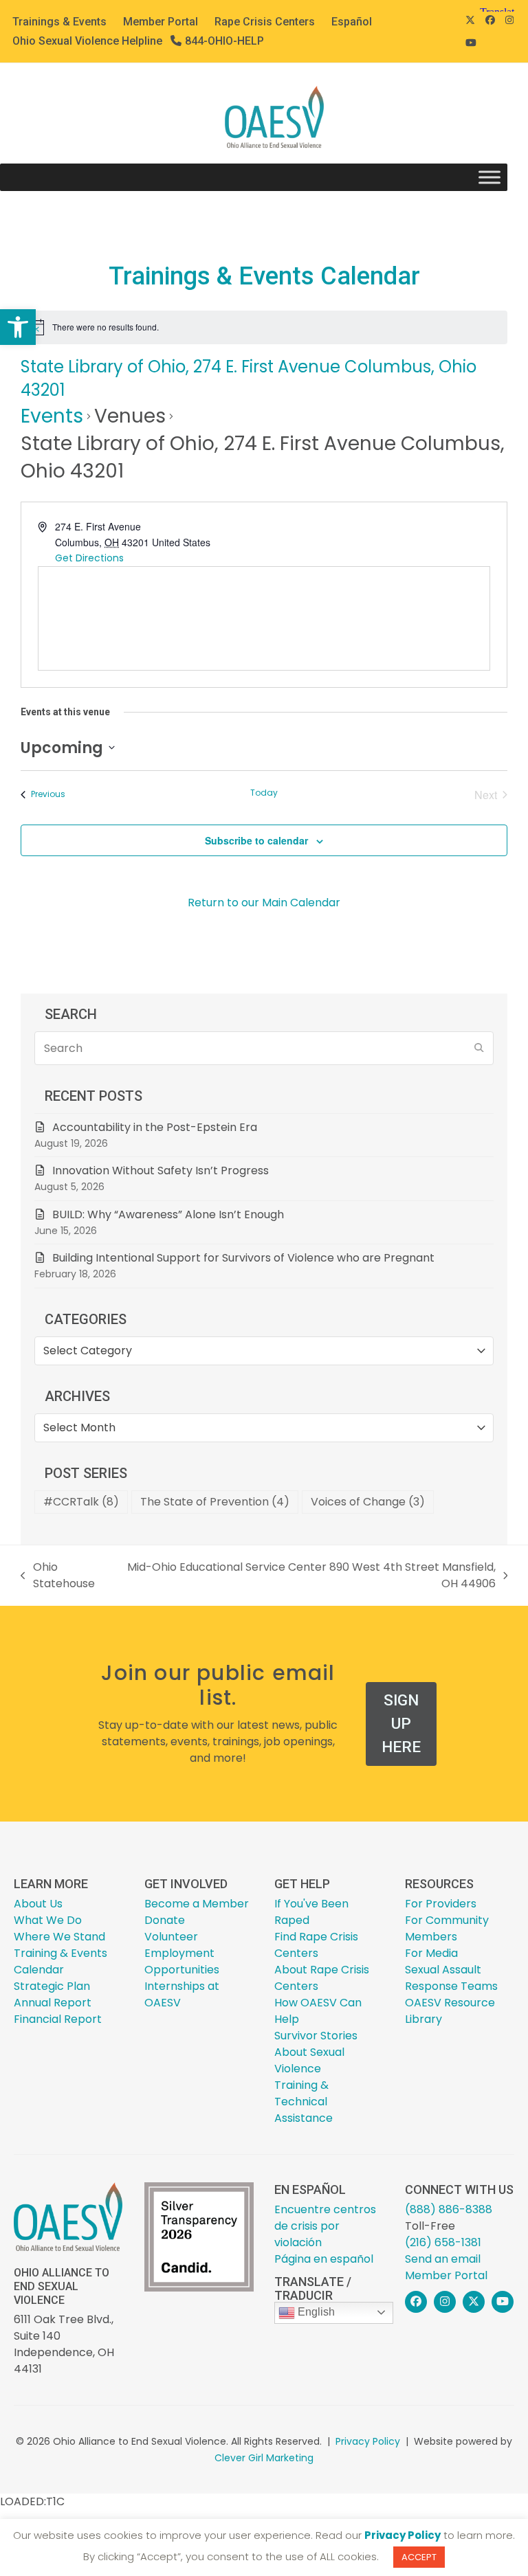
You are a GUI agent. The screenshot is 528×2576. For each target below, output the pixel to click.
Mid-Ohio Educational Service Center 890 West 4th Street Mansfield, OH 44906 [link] (309, 1576)
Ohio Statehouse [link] (58, 1576)
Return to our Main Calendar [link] (264, 903)
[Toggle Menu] (489, 178)
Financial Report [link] (58, 2019)
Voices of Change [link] (368, 1502)
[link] (18, 327)
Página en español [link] (324, 2259)
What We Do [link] (48, 1920)
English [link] (315, 2312)
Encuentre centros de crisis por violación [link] (325, 2226)
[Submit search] (479, 1049)
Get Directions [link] (89, 558)
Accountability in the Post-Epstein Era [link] (155, 1127)
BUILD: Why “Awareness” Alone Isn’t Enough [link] (168, 1214)
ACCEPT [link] (419, 2557)
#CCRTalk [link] (81, 1502)
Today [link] (264, 793)
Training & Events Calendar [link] (60, 1961)
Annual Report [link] (53, 2003)
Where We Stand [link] (59, 1937)
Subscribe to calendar (256, 840)
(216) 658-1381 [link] (443, 2242)
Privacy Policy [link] (368, 2441)
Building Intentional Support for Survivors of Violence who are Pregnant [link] (245, 1258)
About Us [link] (38, 1904)
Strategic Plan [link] (52, 1986)
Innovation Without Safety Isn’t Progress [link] (161, 1171)
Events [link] (52, 416)
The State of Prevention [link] (215, 1502)
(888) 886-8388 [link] (449, 2209)
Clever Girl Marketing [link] (264, 2458)
